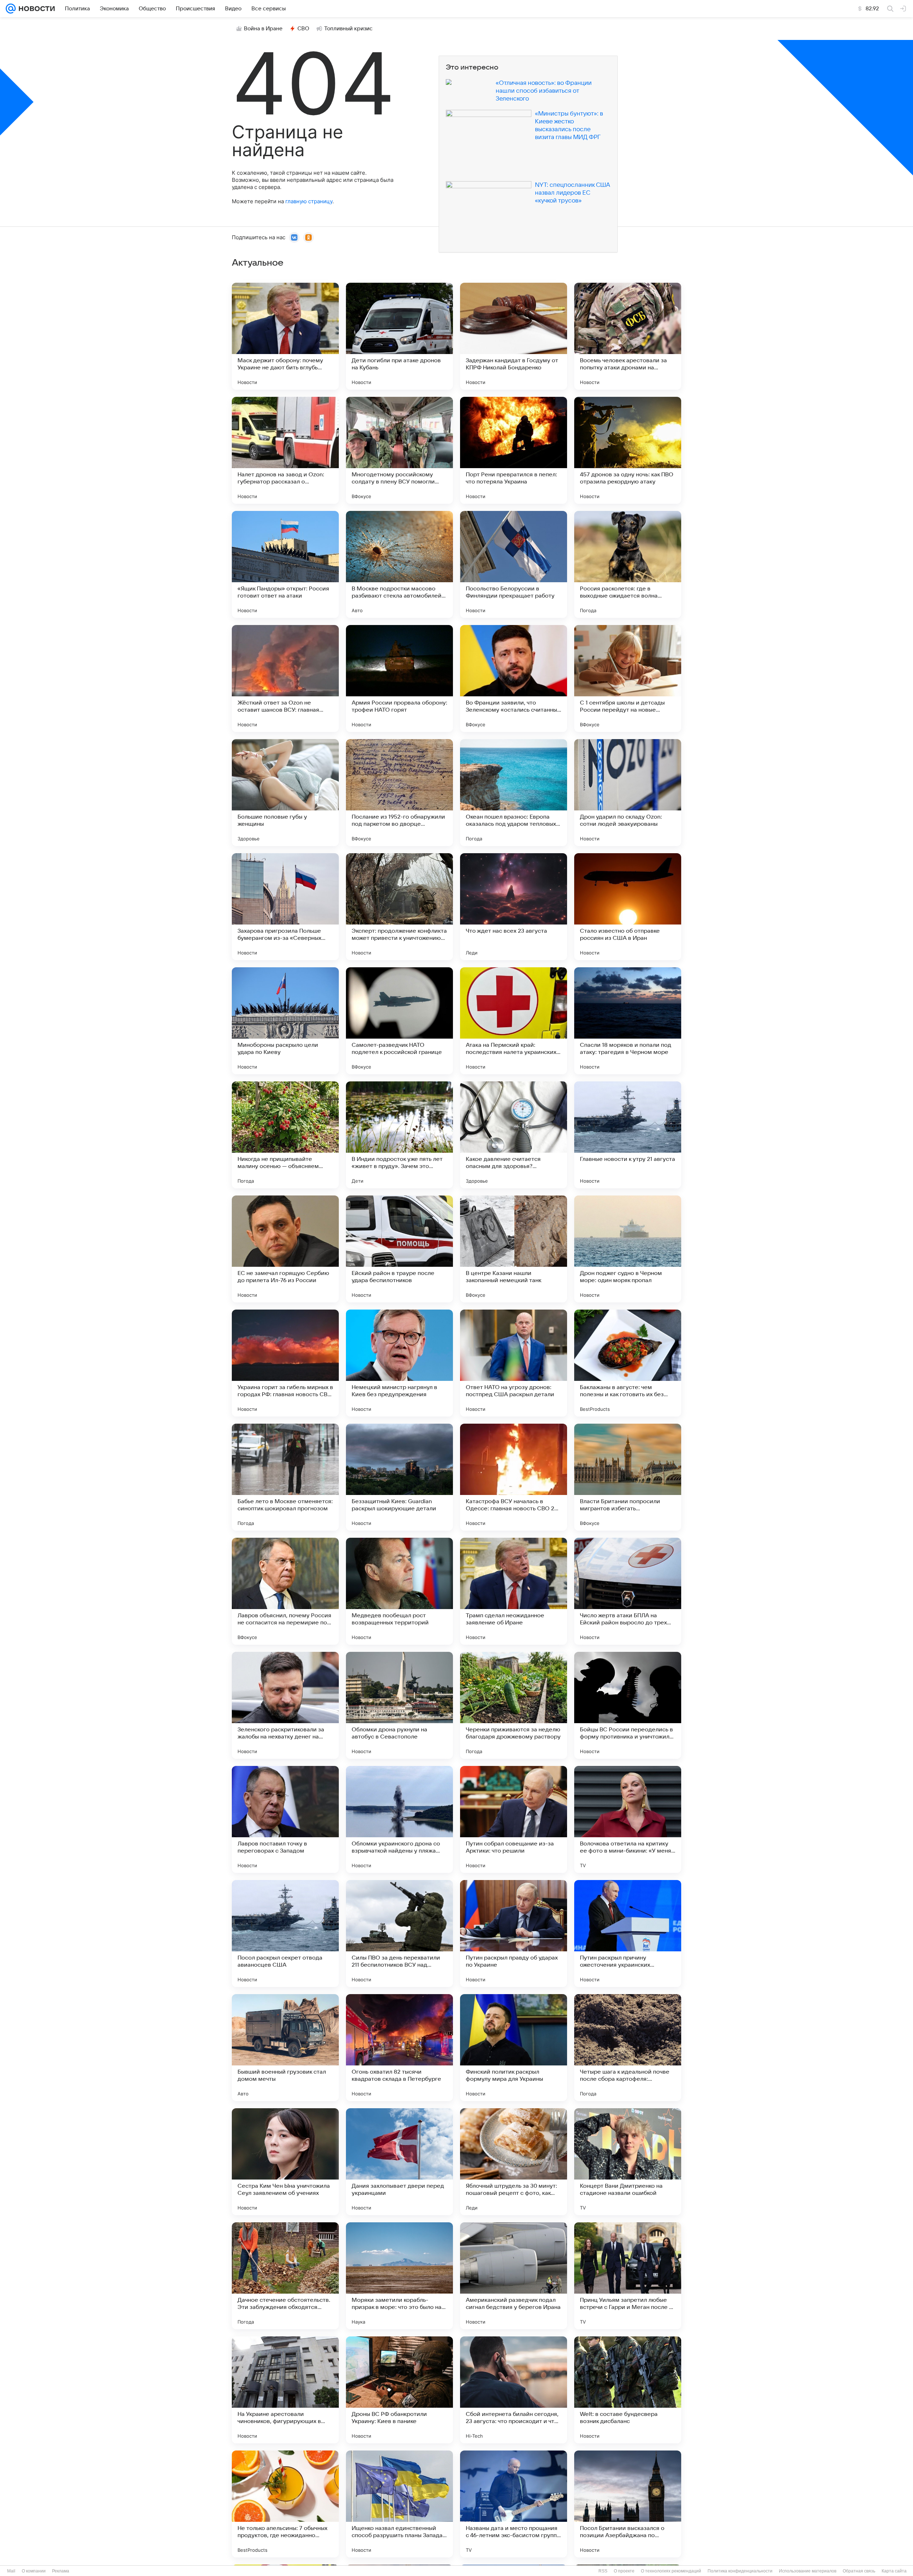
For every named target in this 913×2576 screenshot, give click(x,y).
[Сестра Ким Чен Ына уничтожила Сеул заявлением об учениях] (285, 2162)
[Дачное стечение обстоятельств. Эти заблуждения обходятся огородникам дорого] (285, 2276)
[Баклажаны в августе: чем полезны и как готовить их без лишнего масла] (628, 1363)
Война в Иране (263, 29)
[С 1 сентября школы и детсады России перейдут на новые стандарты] (628, 678)
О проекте (624, 2571)
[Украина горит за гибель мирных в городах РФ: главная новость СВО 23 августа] (285, 1363)
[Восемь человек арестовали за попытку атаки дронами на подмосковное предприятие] (628, 336)
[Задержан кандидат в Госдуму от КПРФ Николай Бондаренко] (514, 336)
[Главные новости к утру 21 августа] (628, 1135)
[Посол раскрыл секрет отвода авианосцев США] (285, 1934)
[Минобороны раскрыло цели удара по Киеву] (285, 1021)
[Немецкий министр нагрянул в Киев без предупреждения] (399, 1363)
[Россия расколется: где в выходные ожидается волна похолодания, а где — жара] (628, 564)
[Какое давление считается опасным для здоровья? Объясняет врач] (514, 1135)
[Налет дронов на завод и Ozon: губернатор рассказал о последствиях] (285, 450)
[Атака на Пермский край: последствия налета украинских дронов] (514, 1021)
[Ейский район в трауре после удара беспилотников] (399, 1249)
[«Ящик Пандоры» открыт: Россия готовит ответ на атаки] (285, 564)
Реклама (61, 2571)
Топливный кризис (348, 29)
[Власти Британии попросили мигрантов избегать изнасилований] (628, 1477)
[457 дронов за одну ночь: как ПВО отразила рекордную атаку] (628, 450)
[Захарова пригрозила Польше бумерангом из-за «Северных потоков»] (285, 907)
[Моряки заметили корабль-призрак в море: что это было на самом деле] (399, 2276)
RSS (603, 2571)
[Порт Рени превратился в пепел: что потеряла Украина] (514, 450)
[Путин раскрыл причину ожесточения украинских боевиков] (628, 1934)
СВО (303, 29)
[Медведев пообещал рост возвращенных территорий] (399, 1591)
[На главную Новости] (35, 9)
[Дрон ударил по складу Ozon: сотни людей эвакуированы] (628, 793)
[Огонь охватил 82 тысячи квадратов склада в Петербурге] (399, 2048)
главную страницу (309, 201)
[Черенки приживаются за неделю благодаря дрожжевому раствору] (514, 1705)
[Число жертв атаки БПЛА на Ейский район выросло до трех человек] (628, 1591)
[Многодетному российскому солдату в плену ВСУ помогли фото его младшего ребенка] (399, 450)
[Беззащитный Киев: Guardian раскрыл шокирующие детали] (399, 1477)
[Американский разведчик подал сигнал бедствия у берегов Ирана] (514, 2276)
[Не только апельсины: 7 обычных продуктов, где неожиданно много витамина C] (285, 2504)
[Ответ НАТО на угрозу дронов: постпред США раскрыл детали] (514, 1363)
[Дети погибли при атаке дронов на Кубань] (399, 336)
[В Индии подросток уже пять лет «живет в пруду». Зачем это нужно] (399, 1135)
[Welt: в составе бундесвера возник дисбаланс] (628, 2390)
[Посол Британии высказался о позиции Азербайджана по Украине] (628, 2504)
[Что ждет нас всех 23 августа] (514, 907)
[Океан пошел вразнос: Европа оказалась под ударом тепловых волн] (514, 793)
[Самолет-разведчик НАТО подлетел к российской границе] (399, 1021)
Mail (11, 2571)
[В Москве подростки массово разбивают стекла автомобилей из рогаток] (399, 564)
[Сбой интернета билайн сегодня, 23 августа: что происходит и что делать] (514, 2390)
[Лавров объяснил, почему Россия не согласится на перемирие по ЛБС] (285, 1591)
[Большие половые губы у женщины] (285, 793)
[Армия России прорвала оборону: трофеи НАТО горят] (399, 678)
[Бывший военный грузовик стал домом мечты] (285, 2048)
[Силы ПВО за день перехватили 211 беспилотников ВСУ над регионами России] (399, 1934)
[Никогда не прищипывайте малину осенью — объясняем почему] (285, 1135)
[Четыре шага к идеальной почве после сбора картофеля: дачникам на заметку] (628, 2048)
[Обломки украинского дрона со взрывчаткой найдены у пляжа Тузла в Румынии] (399, 1819)
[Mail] (11, 9)
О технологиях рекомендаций (671, 2571)
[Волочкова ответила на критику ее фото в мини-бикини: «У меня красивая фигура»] (628, 1819)
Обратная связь (859, 2571)
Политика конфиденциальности (740, 2571)
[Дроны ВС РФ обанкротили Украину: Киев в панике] (399, 2390)
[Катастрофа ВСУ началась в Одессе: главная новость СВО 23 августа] (514, 1477)
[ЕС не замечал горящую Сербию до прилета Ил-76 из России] (285, 1249)
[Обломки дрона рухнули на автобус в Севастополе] (399, 1705)
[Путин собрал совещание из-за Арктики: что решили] (514, 1819)
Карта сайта (894, 2571)
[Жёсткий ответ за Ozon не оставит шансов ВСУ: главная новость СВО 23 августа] (285, 678)
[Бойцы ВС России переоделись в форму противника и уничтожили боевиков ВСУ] (628, 1705)
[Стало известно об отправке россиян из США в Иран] (628, 907)
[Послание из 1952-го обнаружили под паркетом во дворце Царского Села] (399, 793)
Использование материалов (808, 2571)
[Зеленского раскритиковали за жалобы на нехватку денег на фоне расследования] (285, 1705)
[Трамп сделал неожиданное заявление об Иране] (514, 1591)
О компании (34, 2571)
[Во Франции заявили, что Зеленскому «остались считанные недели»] (514, 678)
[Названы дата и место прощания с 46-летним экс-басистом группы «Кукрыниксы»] (514, 2504)
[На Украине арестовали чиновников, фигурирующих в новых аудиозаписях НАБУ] (285, 2390)
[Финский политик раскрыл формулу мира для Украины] (514, 2048)
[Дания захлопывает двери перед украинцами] (399, 2162)
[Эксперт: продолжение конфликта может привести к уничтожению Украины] (399, 907)
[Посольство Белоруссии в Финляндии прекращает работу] (514, 564)
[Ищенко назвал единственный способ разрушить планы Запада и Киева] (399, 2504)
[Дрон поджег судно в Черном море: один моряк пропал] (628, 1249)
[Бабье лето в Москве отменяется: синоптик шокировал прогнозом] (285, 1477)
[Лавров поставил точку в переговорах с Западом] (285, 1819)
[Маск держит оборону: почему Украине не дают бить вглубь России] (285, 336)
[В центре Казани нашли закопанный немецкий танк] (514, 1249)
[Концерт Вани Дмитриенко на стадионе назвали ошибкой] (628, 2162)
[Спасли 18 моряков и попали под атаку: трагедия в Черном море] (628, 1021)
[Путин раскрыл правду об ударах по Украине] (514, 1934)
